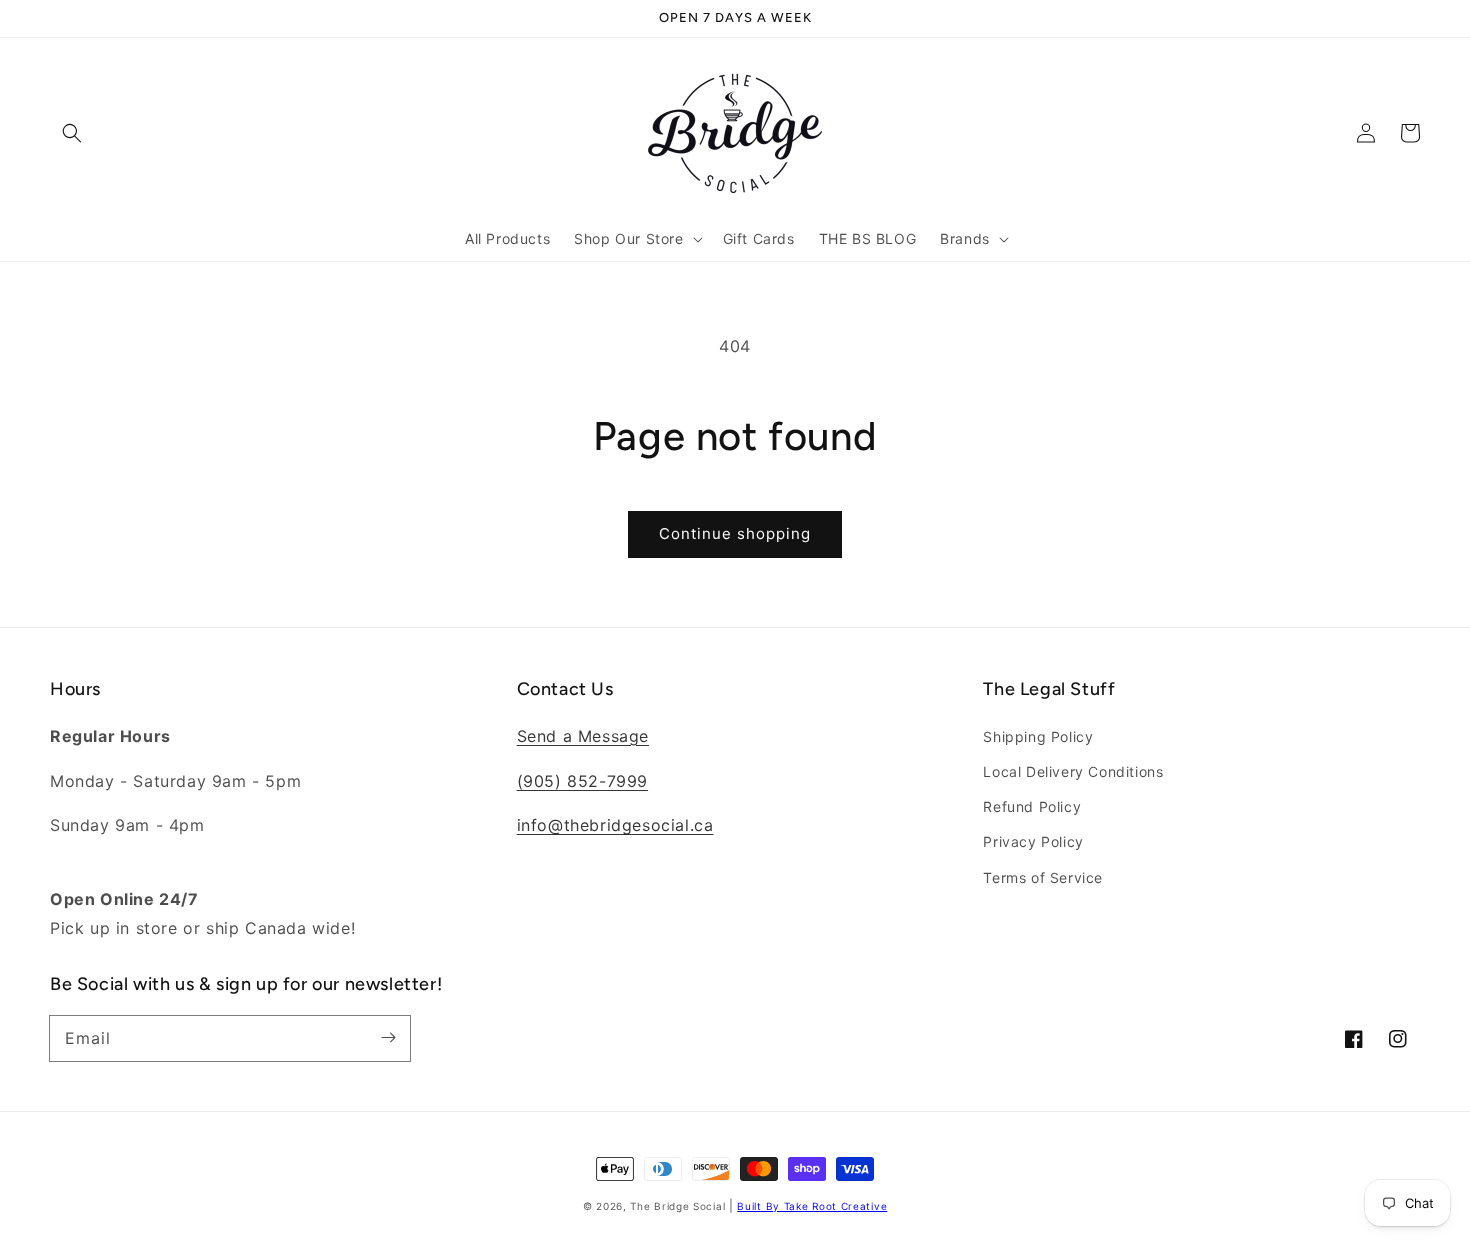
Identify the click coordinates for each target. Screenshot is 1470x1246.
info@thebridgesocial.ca (615, 825)
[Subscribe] (388, 1038)
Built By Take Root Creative (812, 1206)
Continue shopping (735, 533)
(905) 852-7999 (582, 781)
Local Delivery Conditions (1073, 771)
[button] (72, 133)
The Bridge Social (677, 1206)
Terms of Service (1043, 877)
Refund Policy (1032, 806)
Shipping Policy (1038, 736)
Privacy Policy (1033, 841)
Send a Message (583, 736)
